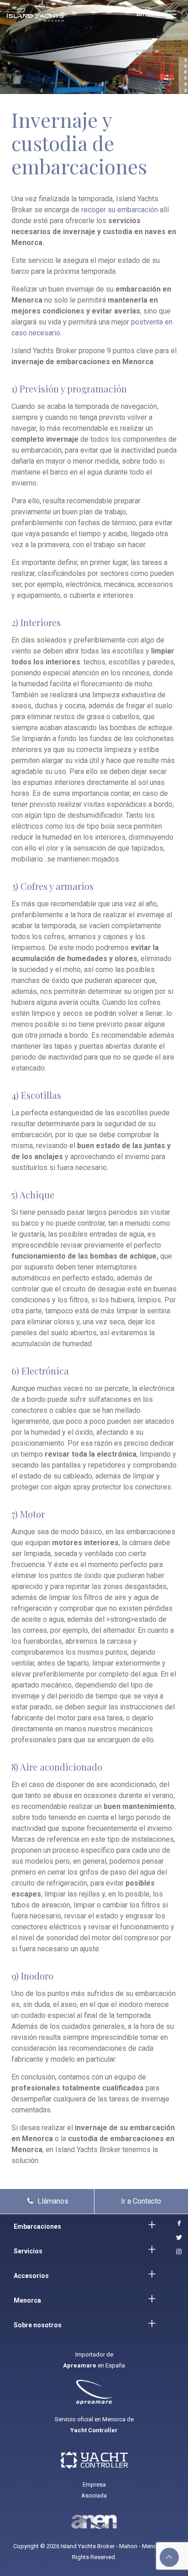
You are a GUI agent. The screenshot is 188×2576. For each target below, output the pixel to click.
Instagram (178, 2252)
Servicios (28, 2251)
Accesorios (31, 2276)
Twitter (178, 2238)
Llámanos (52, 2201)
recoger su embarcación (120, 210)
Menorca (27, 2300)
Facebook (178, 2223)
